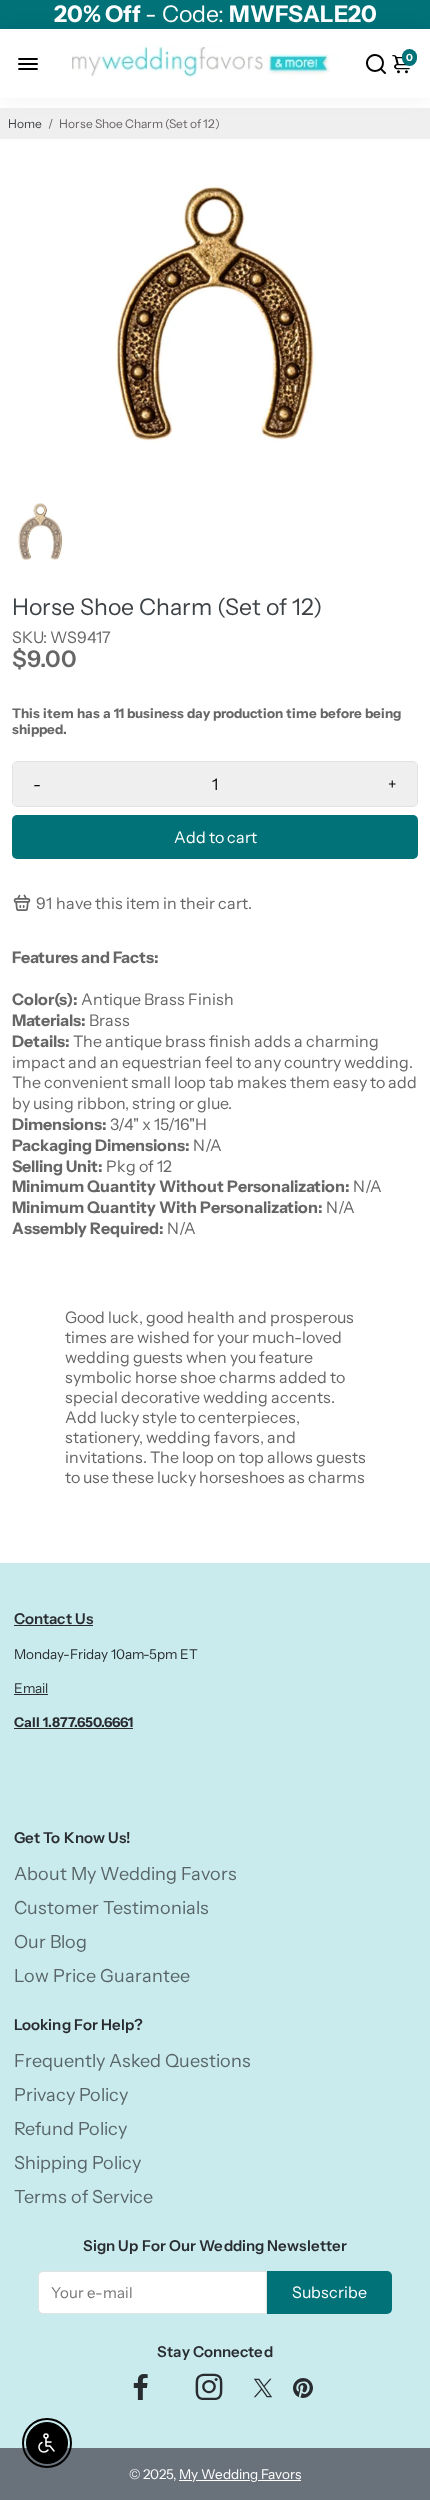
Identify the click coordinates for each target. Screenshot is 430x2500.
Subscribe (329, 2292)
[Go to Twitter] (263, 2392)
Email (31, 1688)
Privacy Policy (71, 2095)
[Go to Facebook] (141, 2392)
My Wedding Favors (240, 2474)
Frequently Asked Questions (132, 2061)
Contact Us (53, 1618)
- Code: (215, 14)
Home (25, 123)
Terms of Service (83, 2197)
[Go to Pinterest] (303, 2392)
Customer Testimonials (111, 1908)
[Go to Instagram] (209, 2392)
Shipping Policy (77, 2163)
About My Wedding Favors (125, 1874)
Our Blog (50, 1942)
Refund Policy (70, 2129)
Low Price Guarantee (102, 1976)
